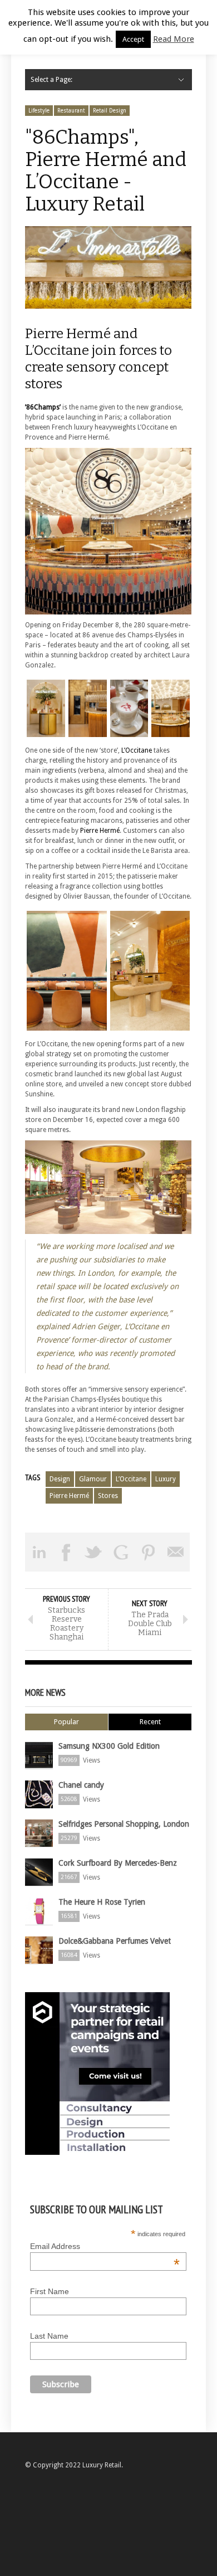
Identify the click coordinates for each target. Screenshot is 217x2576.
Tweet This (94, 1552)
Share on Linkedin (39, 1552)
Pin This (148, 1552)
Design (60, 1479)
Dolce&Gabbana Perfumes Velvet (115, 1941)
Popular (66, 1722)
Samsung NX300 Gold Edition (109, 1746)
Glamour (93, 1479)
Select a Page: (51, 80)
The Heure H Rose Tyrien (102, 1902)
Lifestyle (39, 111)
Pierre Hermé (100, 831)
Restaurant (71, 111)
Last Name (49, 2336)
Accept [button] (133, 39)
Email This (176, 1552)
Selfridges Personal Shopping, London (124, 1824)
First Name (50, 2291)
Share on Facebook (66, 1552)
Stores (108, 1496)
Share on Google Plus (121, 1552)
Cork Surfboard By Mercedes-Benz (118, 1863)
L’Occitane (137, 750)
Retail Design (110, 111)
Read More (174, 39)
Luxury (166, 1479)
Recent (150, 1722)
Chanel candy (81, 1785)
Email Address (105, 2246)
